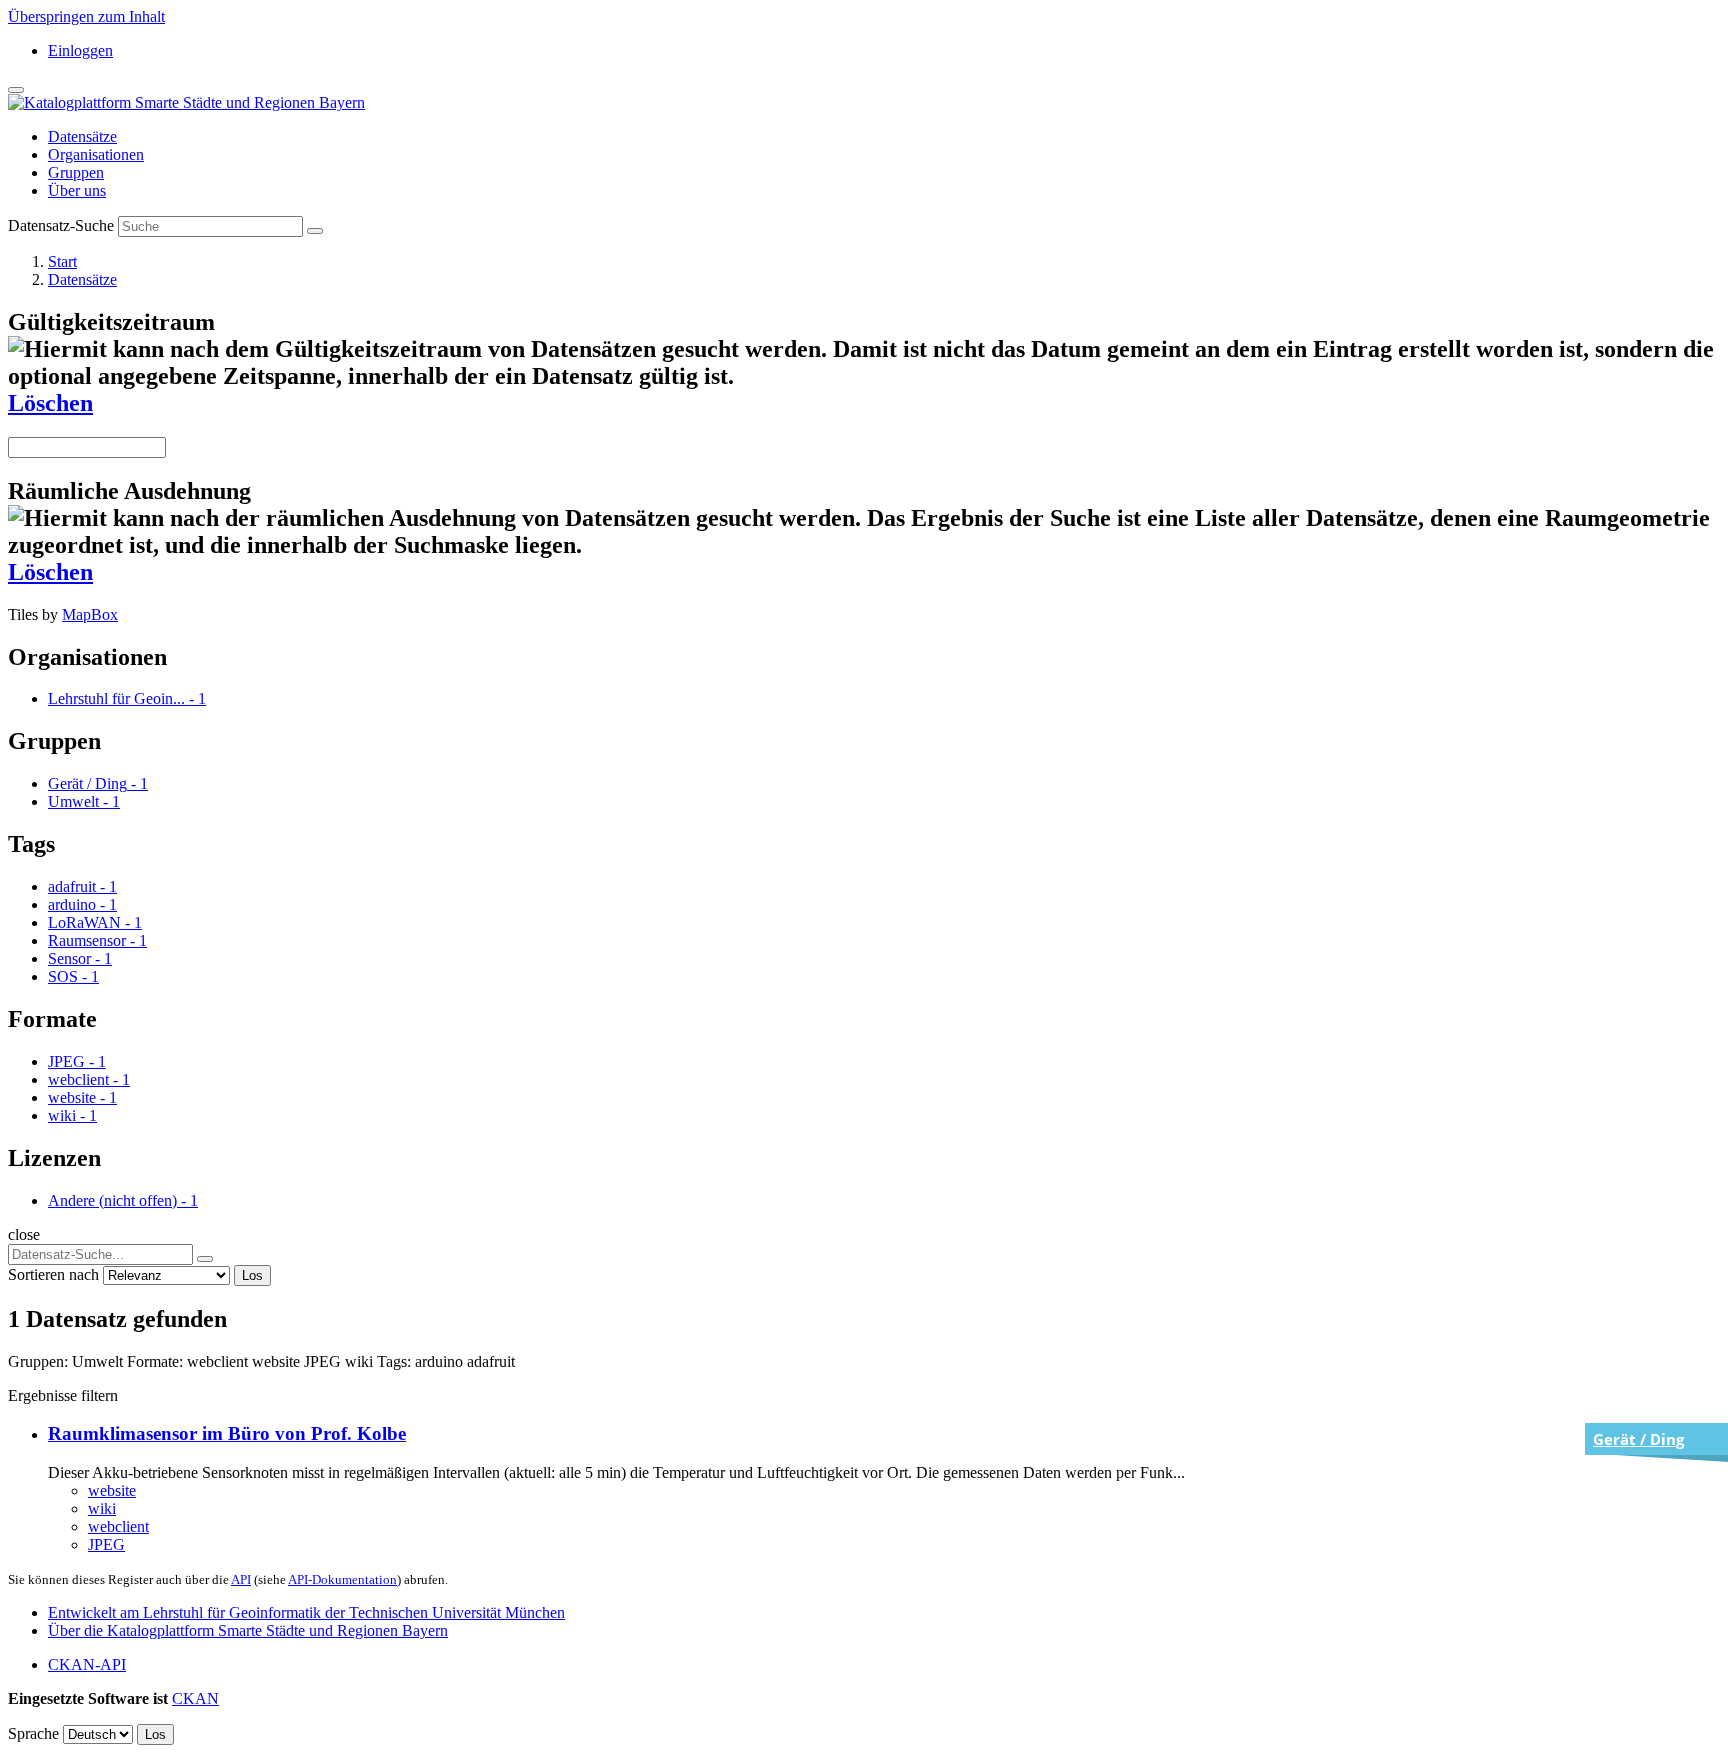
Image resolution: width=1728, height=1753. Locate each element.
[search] (205, 1259)
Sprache (33, 1733)
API (241, 1579)
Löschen (50, 403)
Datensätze (82, 136)
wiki (102, 1508)
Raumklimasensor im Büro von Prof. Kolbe (227, 1433)
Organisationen (96, 154)
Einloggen (80, 50)
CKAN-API (87, 1664)
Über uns (77, 190)
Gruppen (76, 172)
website (112, 1490)
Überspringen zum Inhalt (86, 16)
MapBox (90, 614)
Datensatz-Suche (61, 225)
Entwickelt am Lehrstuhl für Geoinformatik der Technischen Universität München (306, 1612)
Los (252, 1275)
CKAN (195, 1698)
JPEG (106, 1544)
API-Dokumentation (342, 1579)
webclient (118, 1526)
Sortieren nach (53, 1274)
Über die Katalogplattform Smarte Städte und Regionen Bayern (248, 1630)
